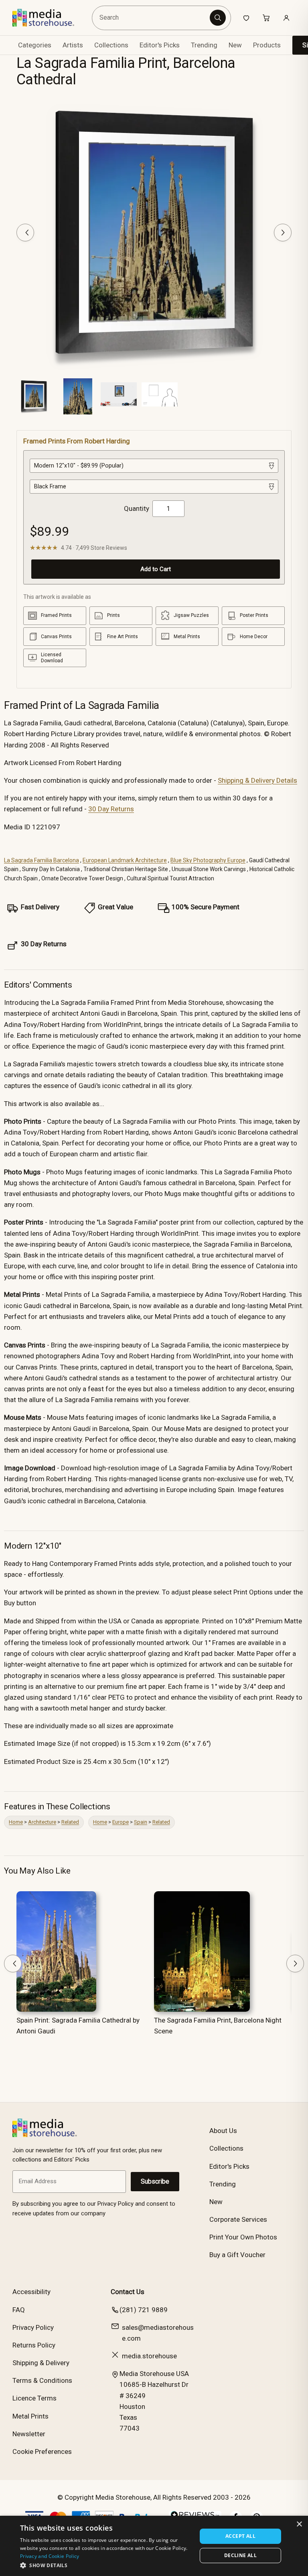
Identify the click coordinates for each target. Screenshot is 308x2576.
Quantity (137, 508)
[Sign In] (286, 18)
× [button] (299, 2524)
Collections (111, 45)
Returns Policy (34, 2345)
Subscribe (155, 2181)
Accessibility (31, 2292)
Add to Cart (156, 569)
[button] (106, 2565)
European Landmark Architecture (125, 860)
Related (70, 1822)
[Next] (283, 233)
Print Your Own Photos (243, 2237)
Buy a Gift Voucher (237, 2255)
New (235, 45)
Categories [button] (35, 45)
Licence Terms (34, 2398)
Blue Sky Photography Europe (208, 860)
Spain (141, 1822)
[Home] (49, 18)
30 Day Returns (111, 809)
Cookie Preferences (42, 2451)
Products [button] (267, 45)
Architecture (42, 1822)
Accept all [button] (240, 2536)
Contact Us (128, 2292)
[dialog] (154, 2546)
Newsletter (29, 2434)
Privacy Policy (33, 2327)
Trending (204, 45)
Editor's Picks (160, 45)
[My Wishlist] (246, 18)
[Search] (218, 18)
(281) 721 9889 (144, 2310)
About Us (223, 2131)
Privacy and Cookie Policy (50, 2556)
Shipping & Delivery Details (257, 780)
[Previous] (25, 233)
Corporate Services (238, 2219)
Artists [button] (73, 45)
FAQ (19, 2310)
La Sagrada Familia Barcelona (42, 860)
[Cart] (266, 18)
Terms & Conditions (42, 2380)
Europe (121, 1822)
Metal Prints (30, 2416)
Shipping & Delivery (41, 2363)
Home (16, 1822)
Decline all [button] (240, 2555)
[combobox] (152, 18)
